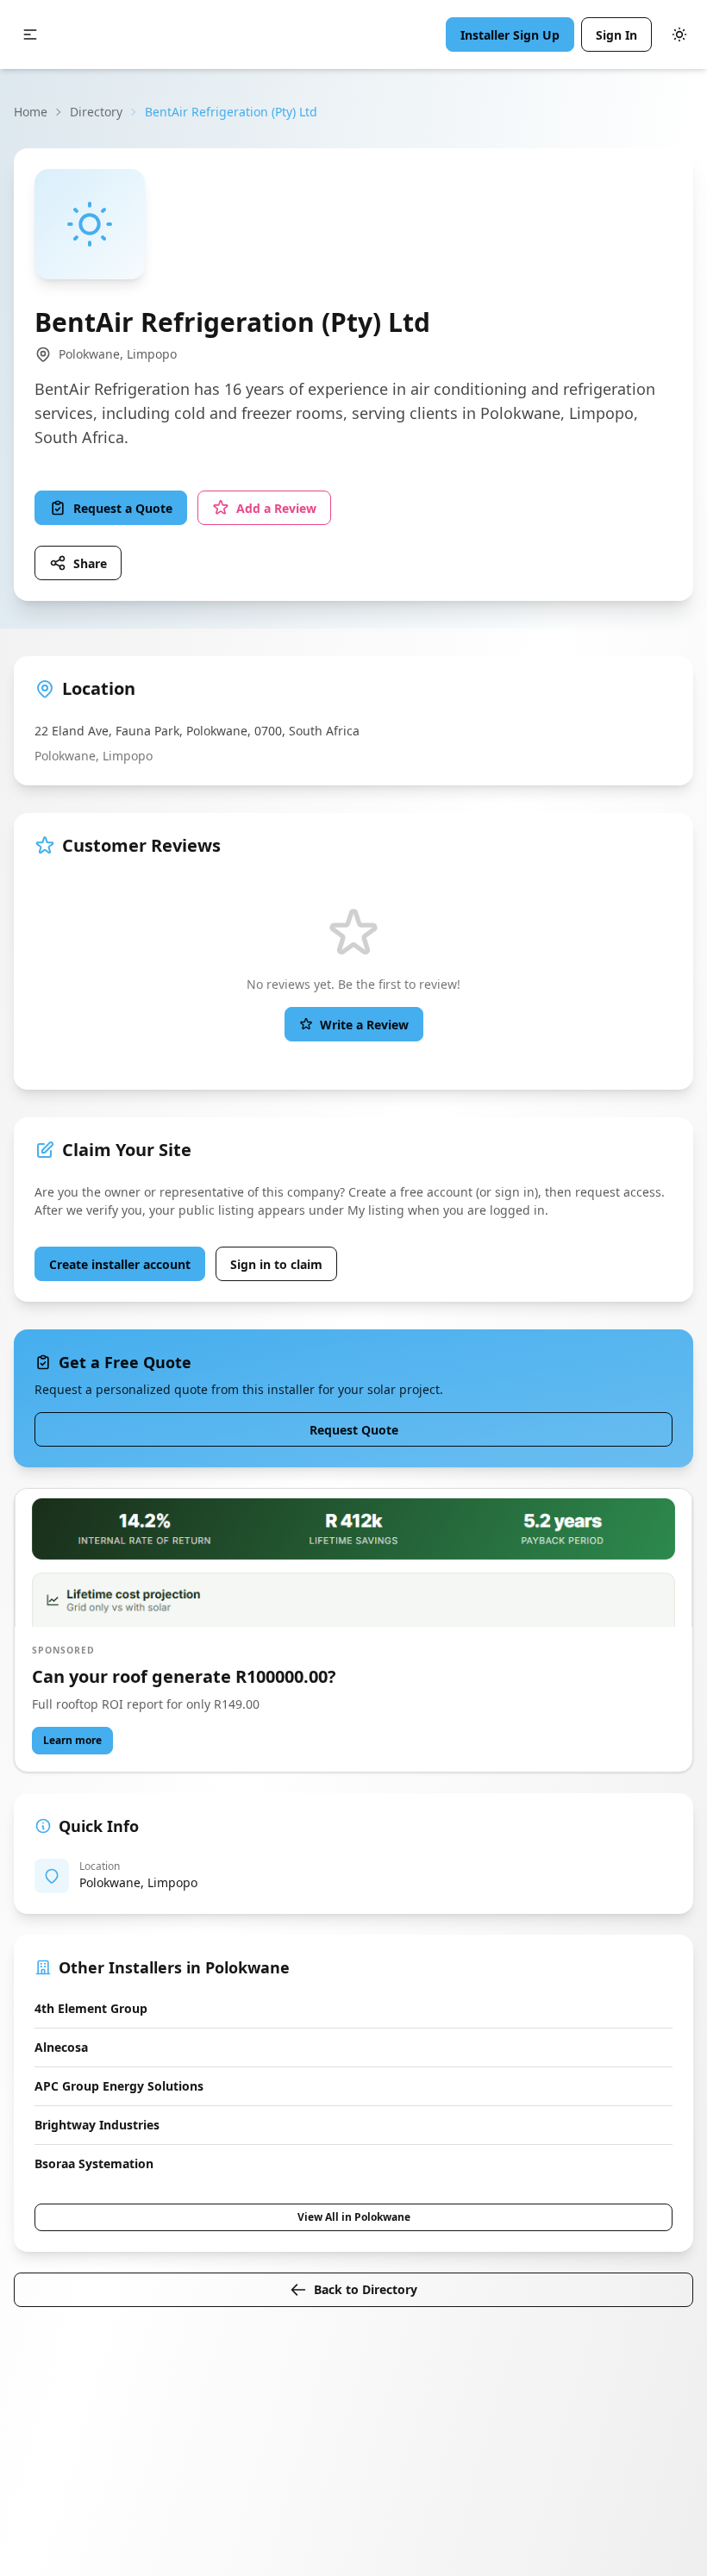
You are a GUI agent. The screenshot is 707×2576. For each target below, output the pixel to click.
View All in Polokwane (354, 2217)
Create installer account (120, 1264)
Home (31, 112)
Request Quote (354, 1430)
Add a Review (276, 508)
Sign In (616, 35)
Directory (96, 112)
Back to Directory (366, 2289)
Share (90, 563)
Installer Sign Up (510, 35)
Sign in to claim (276, 1264)
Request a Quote (123, 508)
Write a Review (364, 1025)
